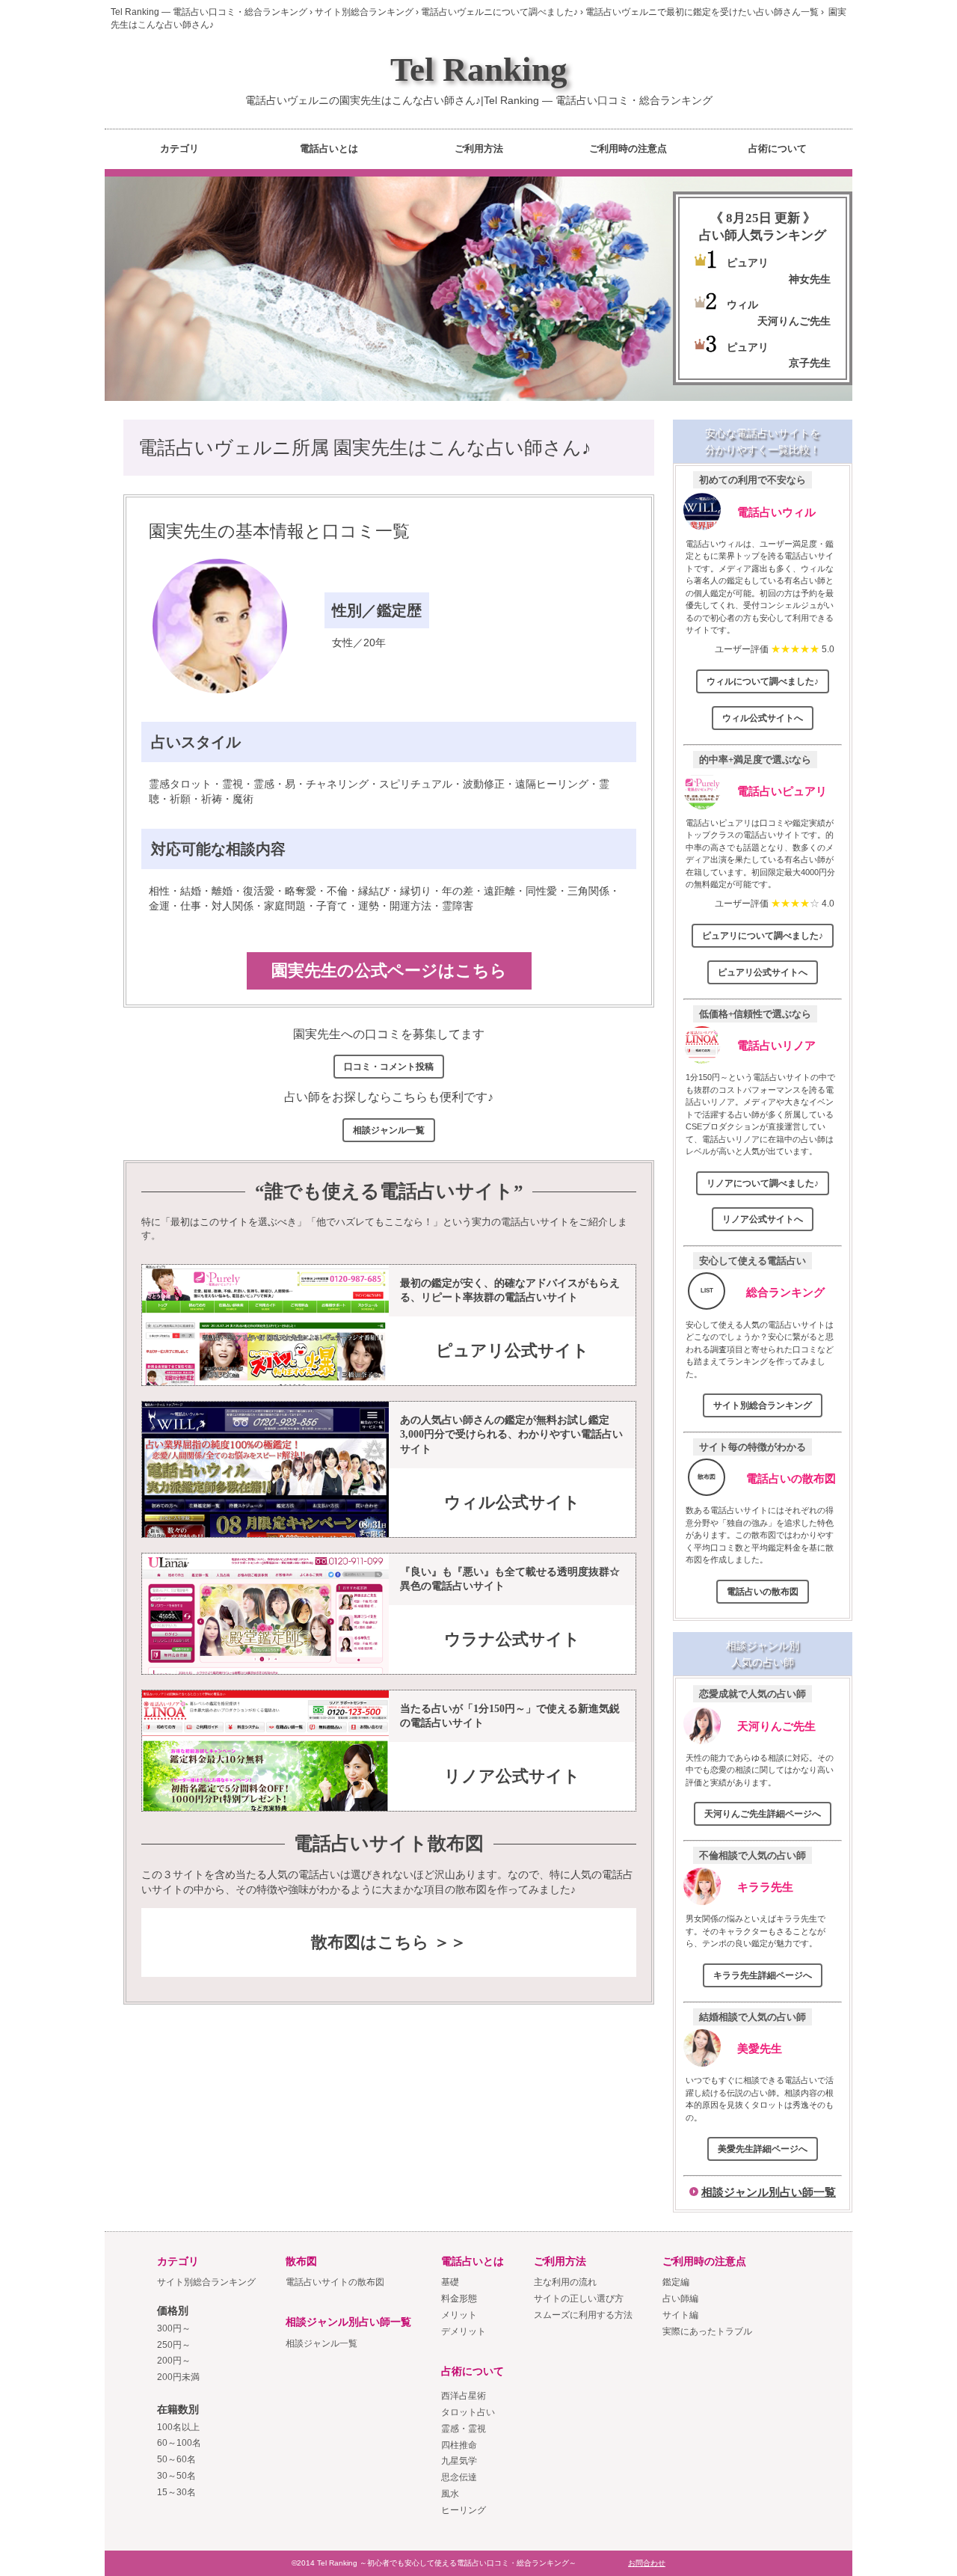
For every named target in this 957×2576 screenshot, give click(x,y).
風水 (450, 2494)
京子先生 (810, 363)
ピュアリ (748, 263)
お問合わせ (647, 2563)
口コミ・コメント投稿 (389, 1067)
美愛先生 (760, 2048)
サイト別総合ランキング (763, 1405)
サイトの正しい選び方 (579, 2299)
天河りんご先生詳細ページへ (763, 1814)
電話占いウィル (776, 512)
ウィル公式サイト (512, 1502)
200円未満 (178, 2377)
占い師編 (680, 2299)
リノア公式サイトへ (763, 1219)
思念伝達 (459, 2477)
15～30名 (176, 2492)
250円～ (174, 2345)
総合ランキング (785, 1292)
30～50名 (176, 2476)
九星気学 (459, 2461)
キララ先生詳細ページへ (763, 1975)
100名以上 (178, 2427)
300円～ (174, 2328)
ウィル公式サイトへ (763, 718)
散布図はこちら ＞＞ (389, 1942)
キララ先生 (765, 1887)
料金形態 (459, 2299)
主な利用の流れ (565, 2282)
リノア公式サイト (512, 1776)
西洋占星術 (464, 2396)
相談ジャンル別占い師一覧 (769, 2192)
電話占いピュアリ (782, 791)
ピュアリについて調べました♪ (763, 936)
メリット (459, 2315)
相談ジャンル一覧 (389, 1130)
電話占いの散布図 (791, 1478)
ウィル (742, 304)
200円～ (174, 2361)
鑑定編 (676, 2282)
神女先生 (810, 279)
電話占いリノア (776, 1045)
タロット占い (468, 2412)
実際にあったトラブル (707, 2331)
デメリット (464, 2331)
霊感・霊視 (464, 2429)
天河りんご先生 (794, 321)
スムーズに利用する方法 (583, 2315)
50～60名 (176, 2459)
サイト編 (680, 2315)
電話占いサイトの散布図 (335, 2282)
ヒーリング (464, 2510)
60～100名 (179, 2443)
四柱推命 (459, 2445)
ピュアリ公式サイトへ (763, 972)
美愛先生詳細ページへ (763, 2149)
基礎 (450, 2282)
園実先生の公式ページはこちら (389, 970)
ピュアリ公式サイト (513, 1350)
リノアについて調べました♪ (763, 1183)
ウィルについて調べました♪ (763, 681)
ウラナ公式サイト (512, 1639)
